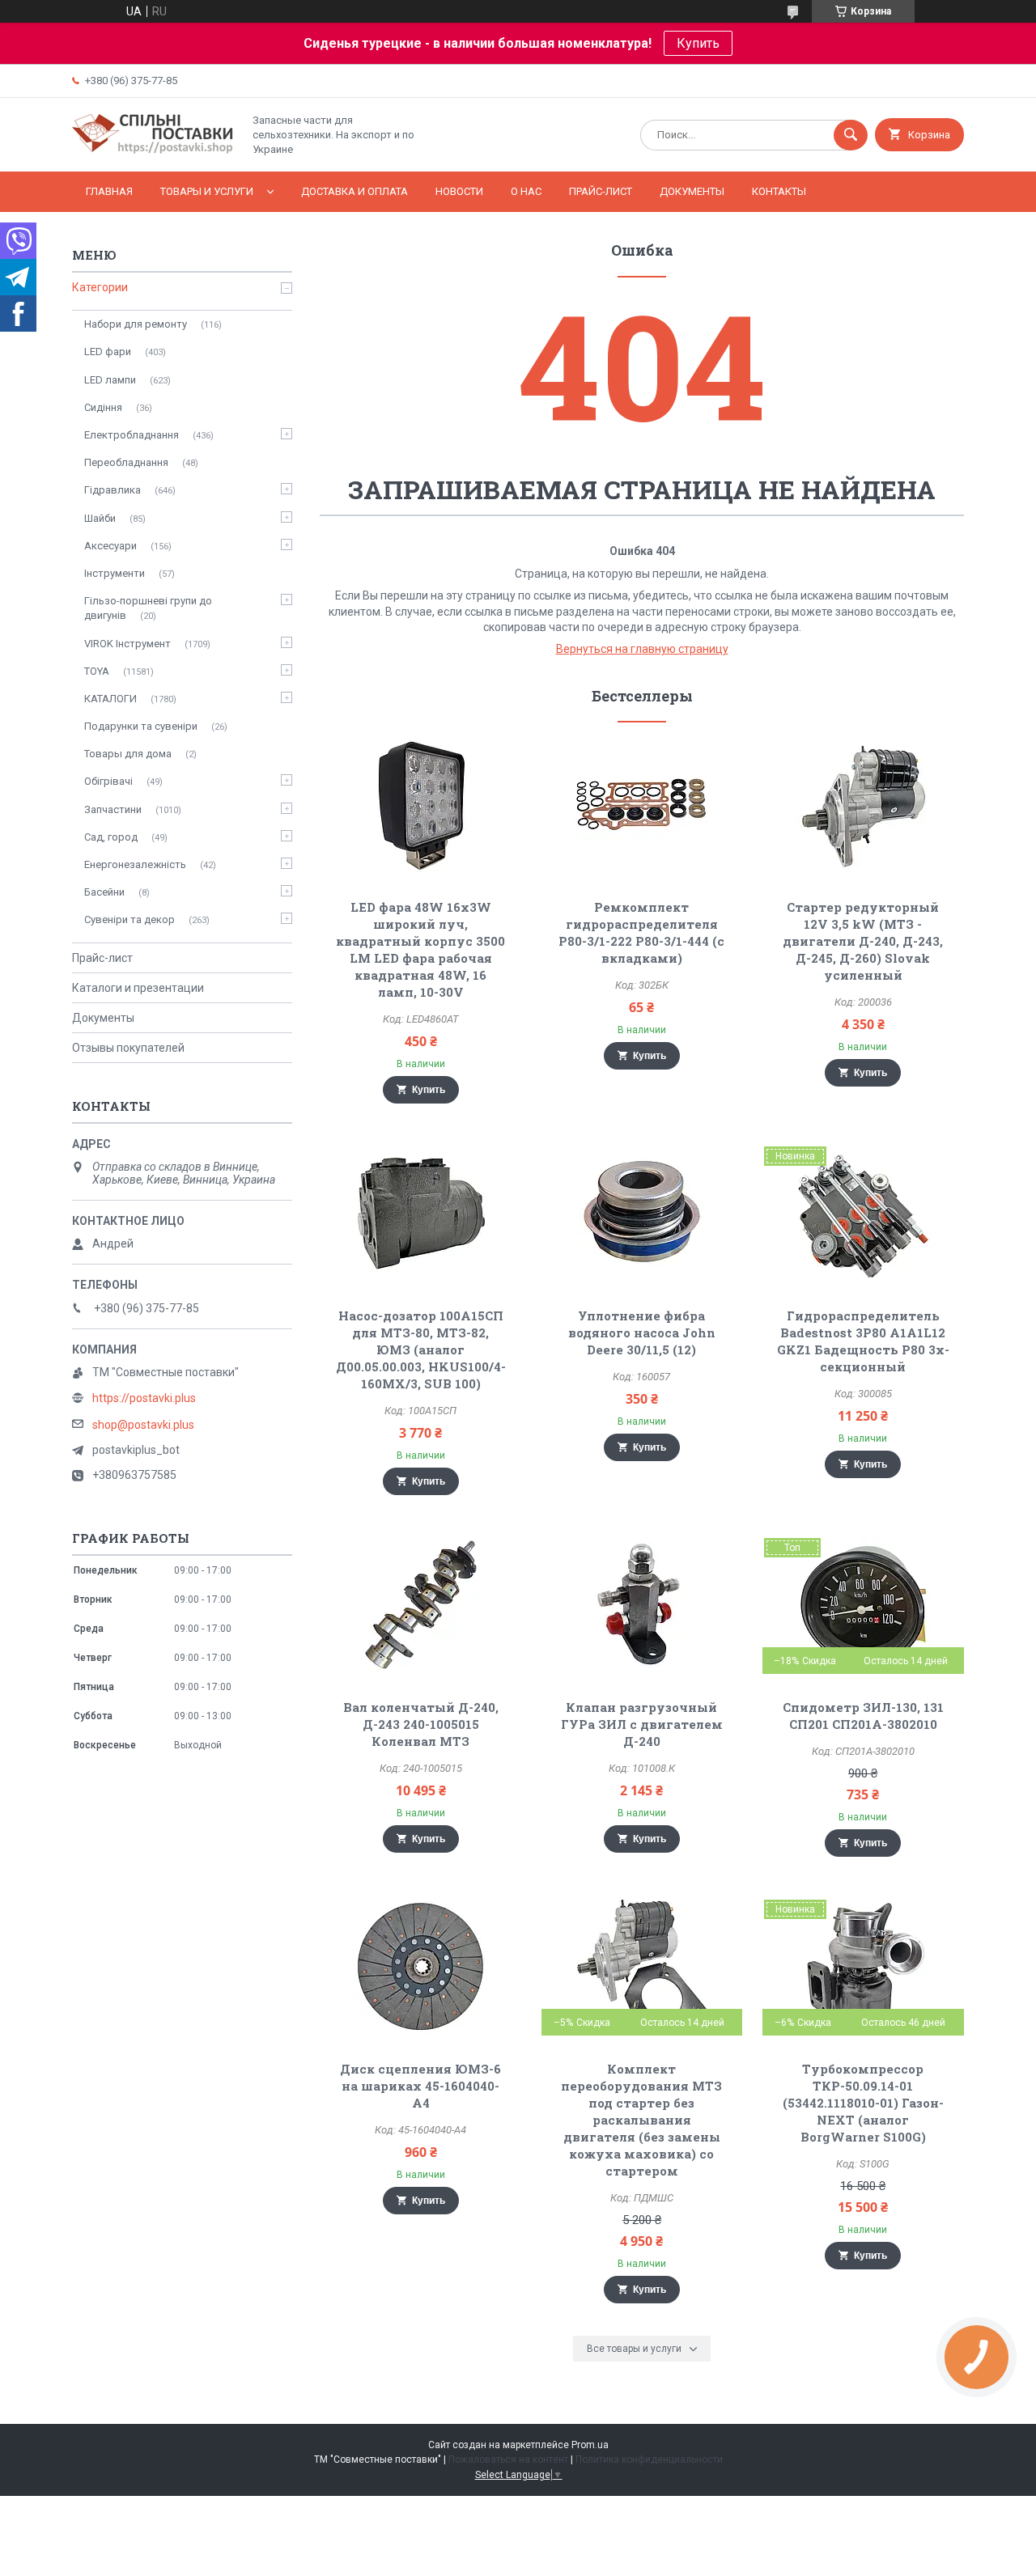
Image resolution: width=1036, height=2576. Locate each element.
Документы (692, 191)
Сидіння (103, 407)
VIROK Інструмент (127, 644)
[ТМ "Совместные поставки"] (153, 151)
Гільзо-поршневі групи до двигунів (148, 608)
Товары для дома (128, 754)
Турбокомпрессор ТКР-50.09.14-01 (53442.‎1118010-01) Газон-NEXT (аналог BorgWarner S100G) (863, 2103)
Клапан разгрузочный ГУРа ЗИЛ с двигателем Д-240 (642, 1724)
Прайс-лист (601, 191)
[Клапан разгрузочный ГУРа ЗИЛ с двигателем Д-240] (642, 1605)
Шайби (100, 518)
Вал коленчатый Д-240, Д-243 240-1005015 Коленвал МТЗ (421, 1724)
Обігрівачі (108, 781)
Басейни (104, 892)
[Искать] (851, 135)
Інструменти (115, 573)
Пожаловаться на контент (508, 2459)
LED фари (108, 352)
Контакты (779, 191)
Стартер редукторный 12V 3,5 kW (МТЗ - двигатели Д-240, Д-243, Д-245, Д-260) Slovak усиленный (863, 941)
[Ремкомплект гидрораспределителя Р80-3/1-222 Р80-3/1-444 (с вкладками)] (642, 805)
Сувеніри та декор (129, 919)
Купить (698, 43)
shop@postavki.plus (143, 1425)
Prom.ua (590, 2445)
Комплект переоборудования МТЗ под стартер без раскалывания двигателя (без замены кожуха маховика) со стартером (641, 2120)
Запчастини (113, 809)
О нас (526, 191)
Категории (100, 287)
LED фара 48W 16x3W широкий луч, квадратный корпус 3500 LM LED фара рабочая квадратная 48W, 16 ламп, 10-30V (420, 949)
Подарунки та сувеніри (141, 726)
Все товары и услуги (634, 2349)
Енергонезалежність (135, 864)
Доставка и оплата (355, 191)
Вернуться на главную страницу (642, 649)
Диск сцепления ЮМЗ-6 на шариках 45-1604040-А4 (420, 2086)
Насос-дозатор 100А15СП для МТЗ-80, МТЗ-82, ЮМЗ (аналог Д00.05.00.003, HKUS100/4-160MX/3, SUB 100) (421, 1349)
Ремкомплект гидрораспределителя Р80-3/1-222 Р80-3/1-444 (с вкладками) (641, 932)
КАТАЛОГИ (110, 699)
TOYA (97, 671)
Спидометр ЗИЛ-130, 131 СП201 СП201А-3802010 (863, 1716)
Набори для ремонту (136, 324)
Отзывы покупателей (128, 1048)
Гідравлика (113, 490)
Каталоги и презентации (138, 988)
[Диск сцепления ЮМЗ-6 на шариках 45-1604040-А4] (420, 1967)
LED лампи (110, 380)
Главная (109, 191)
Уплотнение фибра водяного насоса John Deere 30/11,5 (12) (642, 1332)
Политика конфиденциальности (649, 2459)
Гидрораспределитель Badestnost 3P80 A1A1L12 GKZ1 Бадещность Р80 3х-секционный (863, 1341)
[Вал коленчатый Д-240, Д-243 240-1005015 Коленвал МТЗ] (420, 1605)
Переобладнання (126, 462)
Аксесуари (110, 546)
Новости (459, 191)
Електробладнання (132, 435)
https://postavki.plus (144, 1398)
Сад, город (111, 837)
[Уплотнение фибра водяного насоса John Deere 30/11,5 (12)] (642, 1214)
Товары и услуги (207, 191)
